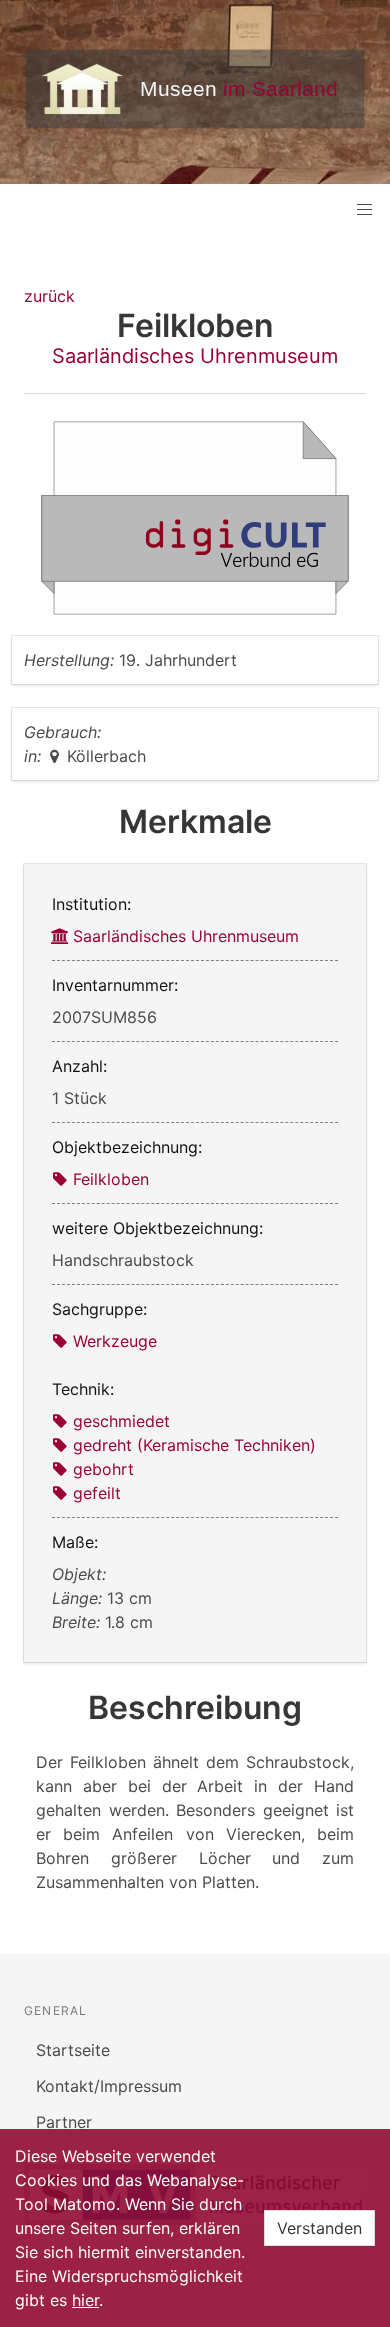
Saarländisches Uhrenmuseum (195, 356)
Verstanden (319, 2228)
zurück (49, 296)
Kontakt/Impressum (109, 2086)
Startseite (73, 2050)
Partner (64, 2122)
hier (85, 2300)
